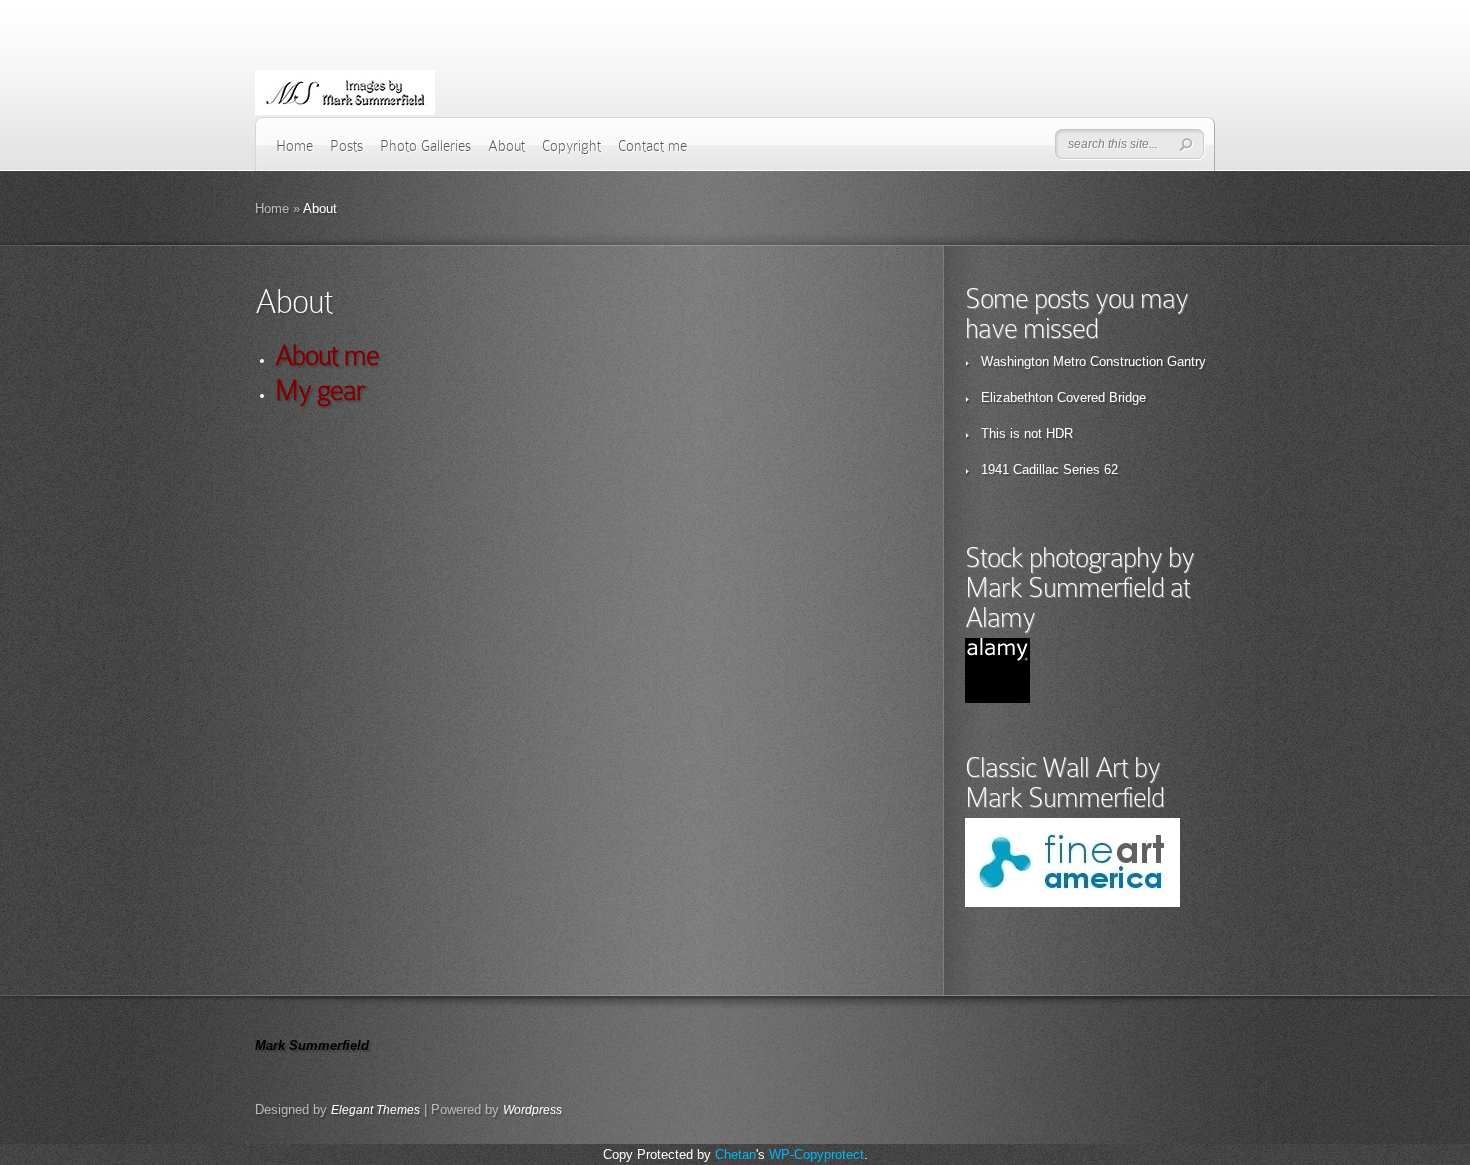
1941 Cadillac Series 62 (1049, 469)
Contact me (652, 146)
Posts (346, 146)
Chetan (735, 1154)
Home (294, 146)
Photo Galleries (425, 146)
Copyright (571, 146)
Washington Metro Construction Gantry (1093, 361)
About (506, 146)
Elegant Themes (375, 1110)
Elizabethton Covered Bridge (1063, 397)
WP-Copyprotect (816, 1154)
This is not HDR (1027, 433)
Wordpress (532, 1110)
